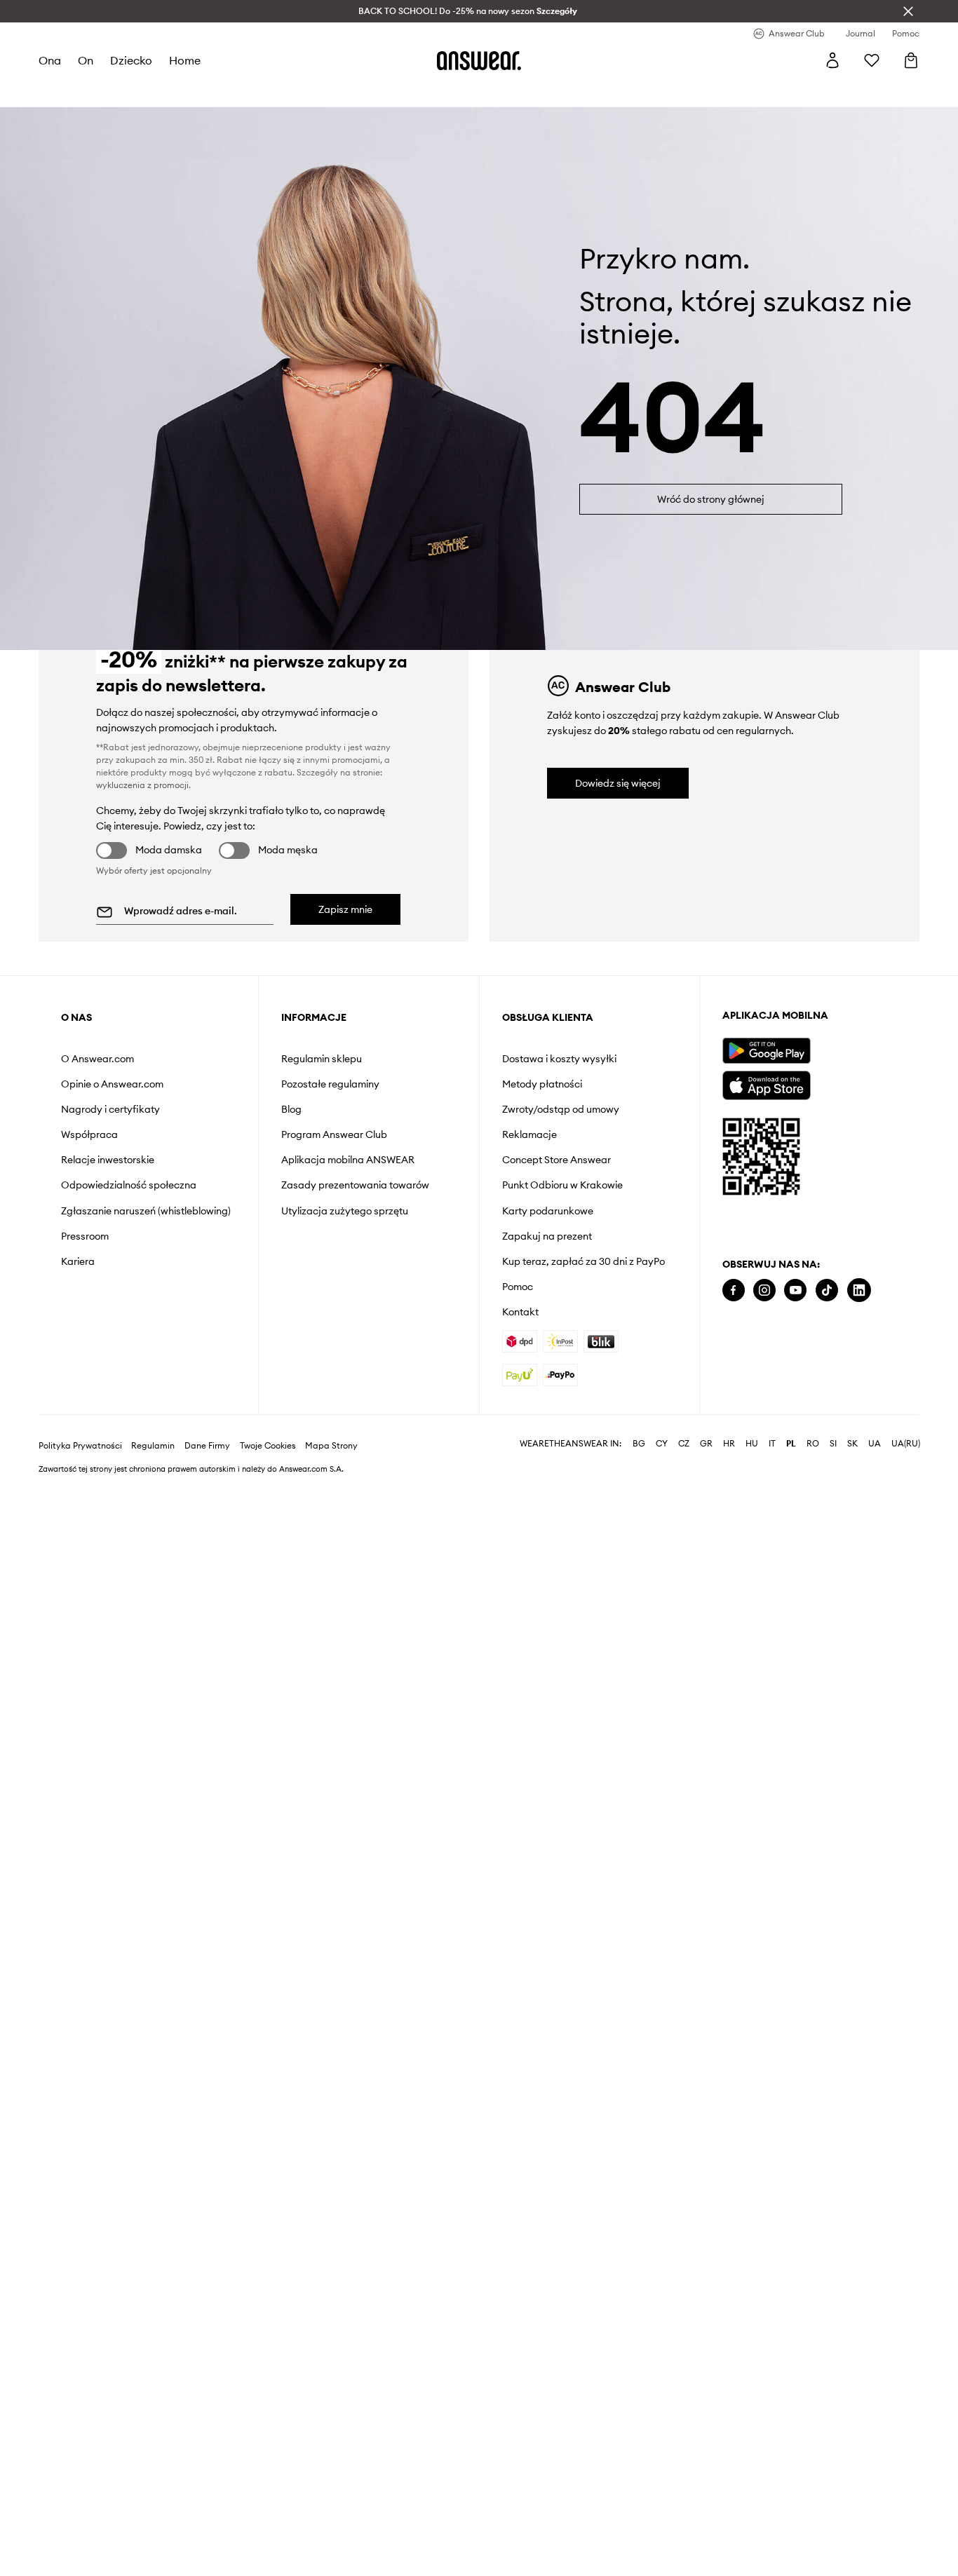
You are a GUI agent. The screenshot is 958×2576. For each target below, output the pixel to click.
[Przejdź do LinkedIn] (859, 1290)
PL (791, 1444)
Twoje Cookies (268, 1446)
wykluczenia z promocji (142, 785)
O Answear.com (97, 1059)
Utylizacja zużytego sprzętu (345, 1211)
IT (772, 1444)
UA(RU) (906, 1444)
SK (852, 1444)
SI (833, 1444)
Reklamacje (529, 1134)
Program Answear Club (334, 1134)
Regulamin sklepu (322, 1059)
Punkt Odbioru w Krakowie (562, 1185)
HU (752, 1444)
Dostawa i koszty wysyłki (559, 1059)
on (86, 60)
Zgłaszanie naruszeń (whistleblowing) (146, 1211)
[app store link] (766, 1084)
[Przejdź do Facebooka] (734, 1290)
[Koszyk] (911, 60)
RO (813, 1444)
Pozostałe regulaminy (330, 1084)
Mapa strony (331, 1446)
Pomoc (518, 1287)
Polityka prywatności (80, 1446)
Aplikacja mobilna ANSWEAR (348, 1160)
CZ (684, 1444)
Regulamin (153, 1446)
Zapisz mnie (345, 909)
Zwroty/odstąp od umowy (561, 1109)
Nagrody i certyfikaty (110, 1109)
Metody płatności (542, 1084)
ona (50, 60)
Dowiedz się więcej (618, 783)
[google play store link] (766, 1051)
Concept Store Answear (556, 1160)
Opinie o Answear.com (112, 1084)
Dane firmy (207, 1446)
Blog (291, 1109)
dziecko (131, 60)
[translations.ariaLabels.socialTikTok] (827, 1290)
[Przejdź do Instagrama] (764, 1290)
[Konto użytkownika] (832, 60)
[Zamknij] (908, 11)
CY (662, 1444)
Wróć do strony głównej (711, 499)
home (185, 60)
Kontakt (520, 1312)
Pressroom (85, 1236)
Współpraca (89, 1134)
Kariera (78, 1261)
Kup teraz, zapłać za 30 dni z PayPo (583, 1261)
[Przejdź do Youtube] (795, 1290)
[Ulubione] (872, 60)
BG (639, 1444)
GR (706, 1444)
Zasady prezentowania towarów (355, 1185)
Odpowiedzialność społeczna (129, 1185)
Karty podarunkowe (548, 1211)
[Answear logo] (479, 60)
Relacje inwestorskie (108, 1160)
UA (875, 1444)
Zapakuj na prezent (547, 1236)
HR (729, 1444)
